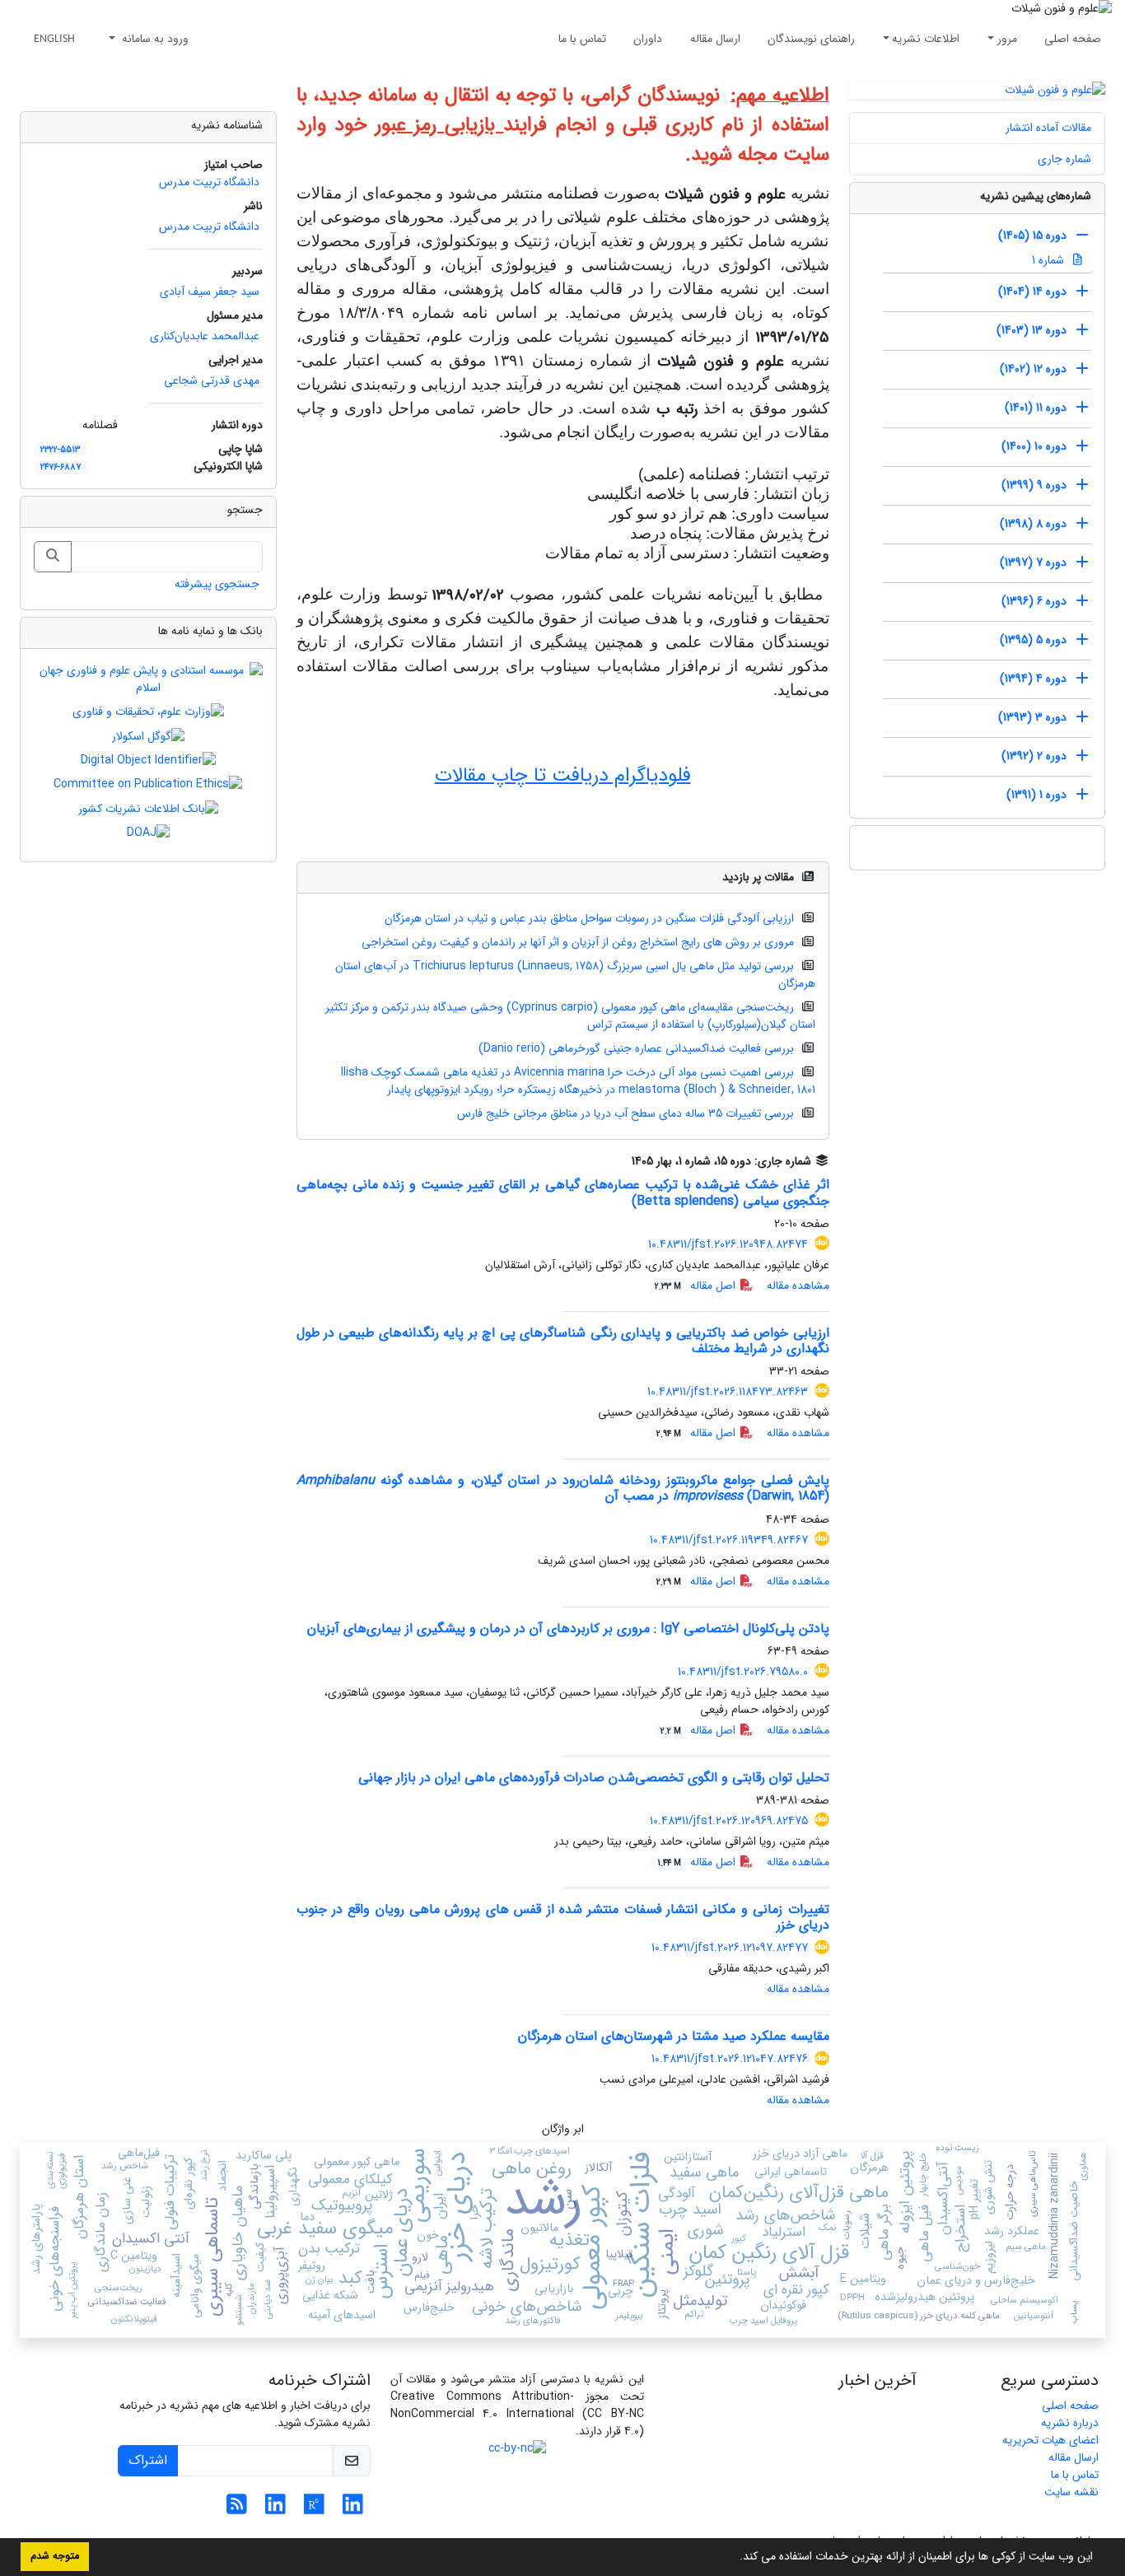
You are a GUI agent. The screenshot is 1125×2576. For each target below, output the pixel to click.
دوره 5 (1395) (1033, 640)
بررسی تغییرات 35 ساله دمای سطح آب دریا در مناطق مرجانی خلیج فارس (626, 1113)
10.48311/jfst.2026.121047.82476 (730, 2059)
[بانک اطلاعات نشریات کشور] (148, 808)
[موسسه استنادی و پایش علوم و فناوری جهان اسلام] (148, 679)
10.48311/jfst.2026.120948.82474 (728, 1244)
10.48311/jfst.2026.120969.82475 (729, 1821)
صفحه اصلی (1073, 39)
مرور (1007, 39)
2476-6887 (61, 467)
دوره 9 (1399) (1034, 485)
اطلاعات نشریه (926, 39)
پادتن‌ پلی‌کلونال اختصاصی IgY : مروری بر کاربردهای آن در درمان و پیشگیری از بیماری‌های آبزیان (568, 1629)
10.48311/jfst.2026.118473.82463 (728, 1392)
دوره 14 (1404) (1032, 292)
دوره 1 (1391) (1036, 795)
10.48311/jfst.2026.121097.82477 (730, 1948)
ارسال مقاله (715, 39)
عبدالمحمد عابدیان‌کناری (205, 336)
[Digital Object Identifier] (148, 760)
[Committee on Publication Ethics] (148, 784)
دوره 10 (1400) (1034, 446)
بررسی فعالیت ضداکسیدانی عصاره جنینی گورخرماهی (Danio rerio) (636, 1048)
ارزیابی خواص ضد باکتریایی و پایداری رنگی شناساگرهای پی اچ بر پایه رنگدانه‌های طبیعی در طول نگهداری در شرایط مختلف (563, 1341)
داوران (648, 39)
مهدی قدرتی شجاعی (212, 380)
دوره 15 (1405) (1032, 236)
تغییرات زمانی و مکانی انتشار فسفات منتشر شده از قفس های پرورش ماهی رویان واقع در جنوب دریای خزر (563, 1917)
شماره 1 (1050, 260)
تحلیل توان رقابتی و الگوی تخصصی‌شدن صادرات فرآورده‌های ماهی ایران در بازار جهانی (594, 1778)
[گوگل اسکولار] (148, 735)
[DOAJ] (148, 833)
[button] (734, 2558)
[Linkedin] (353, 2509)
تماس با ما (582, 39)
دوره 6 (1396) (1034, 601)
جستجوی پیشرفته (217, 584)
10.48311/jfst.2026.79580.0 (743, 1672)
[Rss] (237, 2509)
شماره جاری (1064, 159)
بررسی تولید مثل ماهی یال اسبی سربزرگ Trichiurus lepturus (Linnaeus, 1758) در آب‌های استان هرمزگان (575, 975)
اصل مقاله (697, 1286)
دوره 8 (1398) (1033, 524)
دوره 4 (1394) (1033, 679)
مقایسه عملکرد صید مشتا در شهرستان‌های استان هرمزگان (674, 2036)
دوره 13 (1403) (1032, 330)
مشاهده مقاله (798, 1286)
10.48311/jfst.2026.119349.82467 (729, 1540)
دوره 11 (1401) (1036, 408)
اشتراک (148, 2460)
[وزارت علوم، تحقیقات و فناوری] (148, 712)
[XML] (620, 1161)
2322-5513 (60, 450)
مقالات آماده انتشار (1048, 128)
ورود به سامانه (154, 39)
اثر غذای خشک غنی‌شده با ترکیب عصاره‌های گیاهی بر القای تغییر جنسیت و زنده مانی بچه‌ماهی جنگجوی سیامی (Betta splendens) (563, 1192)
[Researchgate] (314, 2509)
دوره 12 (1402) (1033, 369)
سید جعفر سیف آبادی (210, 292)
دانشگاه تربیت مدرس (209, 182)
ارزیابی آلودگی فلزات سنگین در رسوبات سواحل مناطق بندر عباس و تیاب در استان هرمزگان (589, 918)
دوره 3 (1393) (1032, 717)
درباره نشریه (1070, 2423)
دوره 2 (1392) (1034, 756)
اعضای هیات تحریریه (1050, 2440)
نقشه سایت (1071, 2492)
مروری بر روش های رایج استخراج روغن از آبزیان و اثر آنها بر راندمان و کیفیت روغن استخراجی (578, 942)
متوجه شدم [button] (55, 2556)
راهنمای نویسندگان (811, 39)
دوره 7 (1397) (1033, 562)
